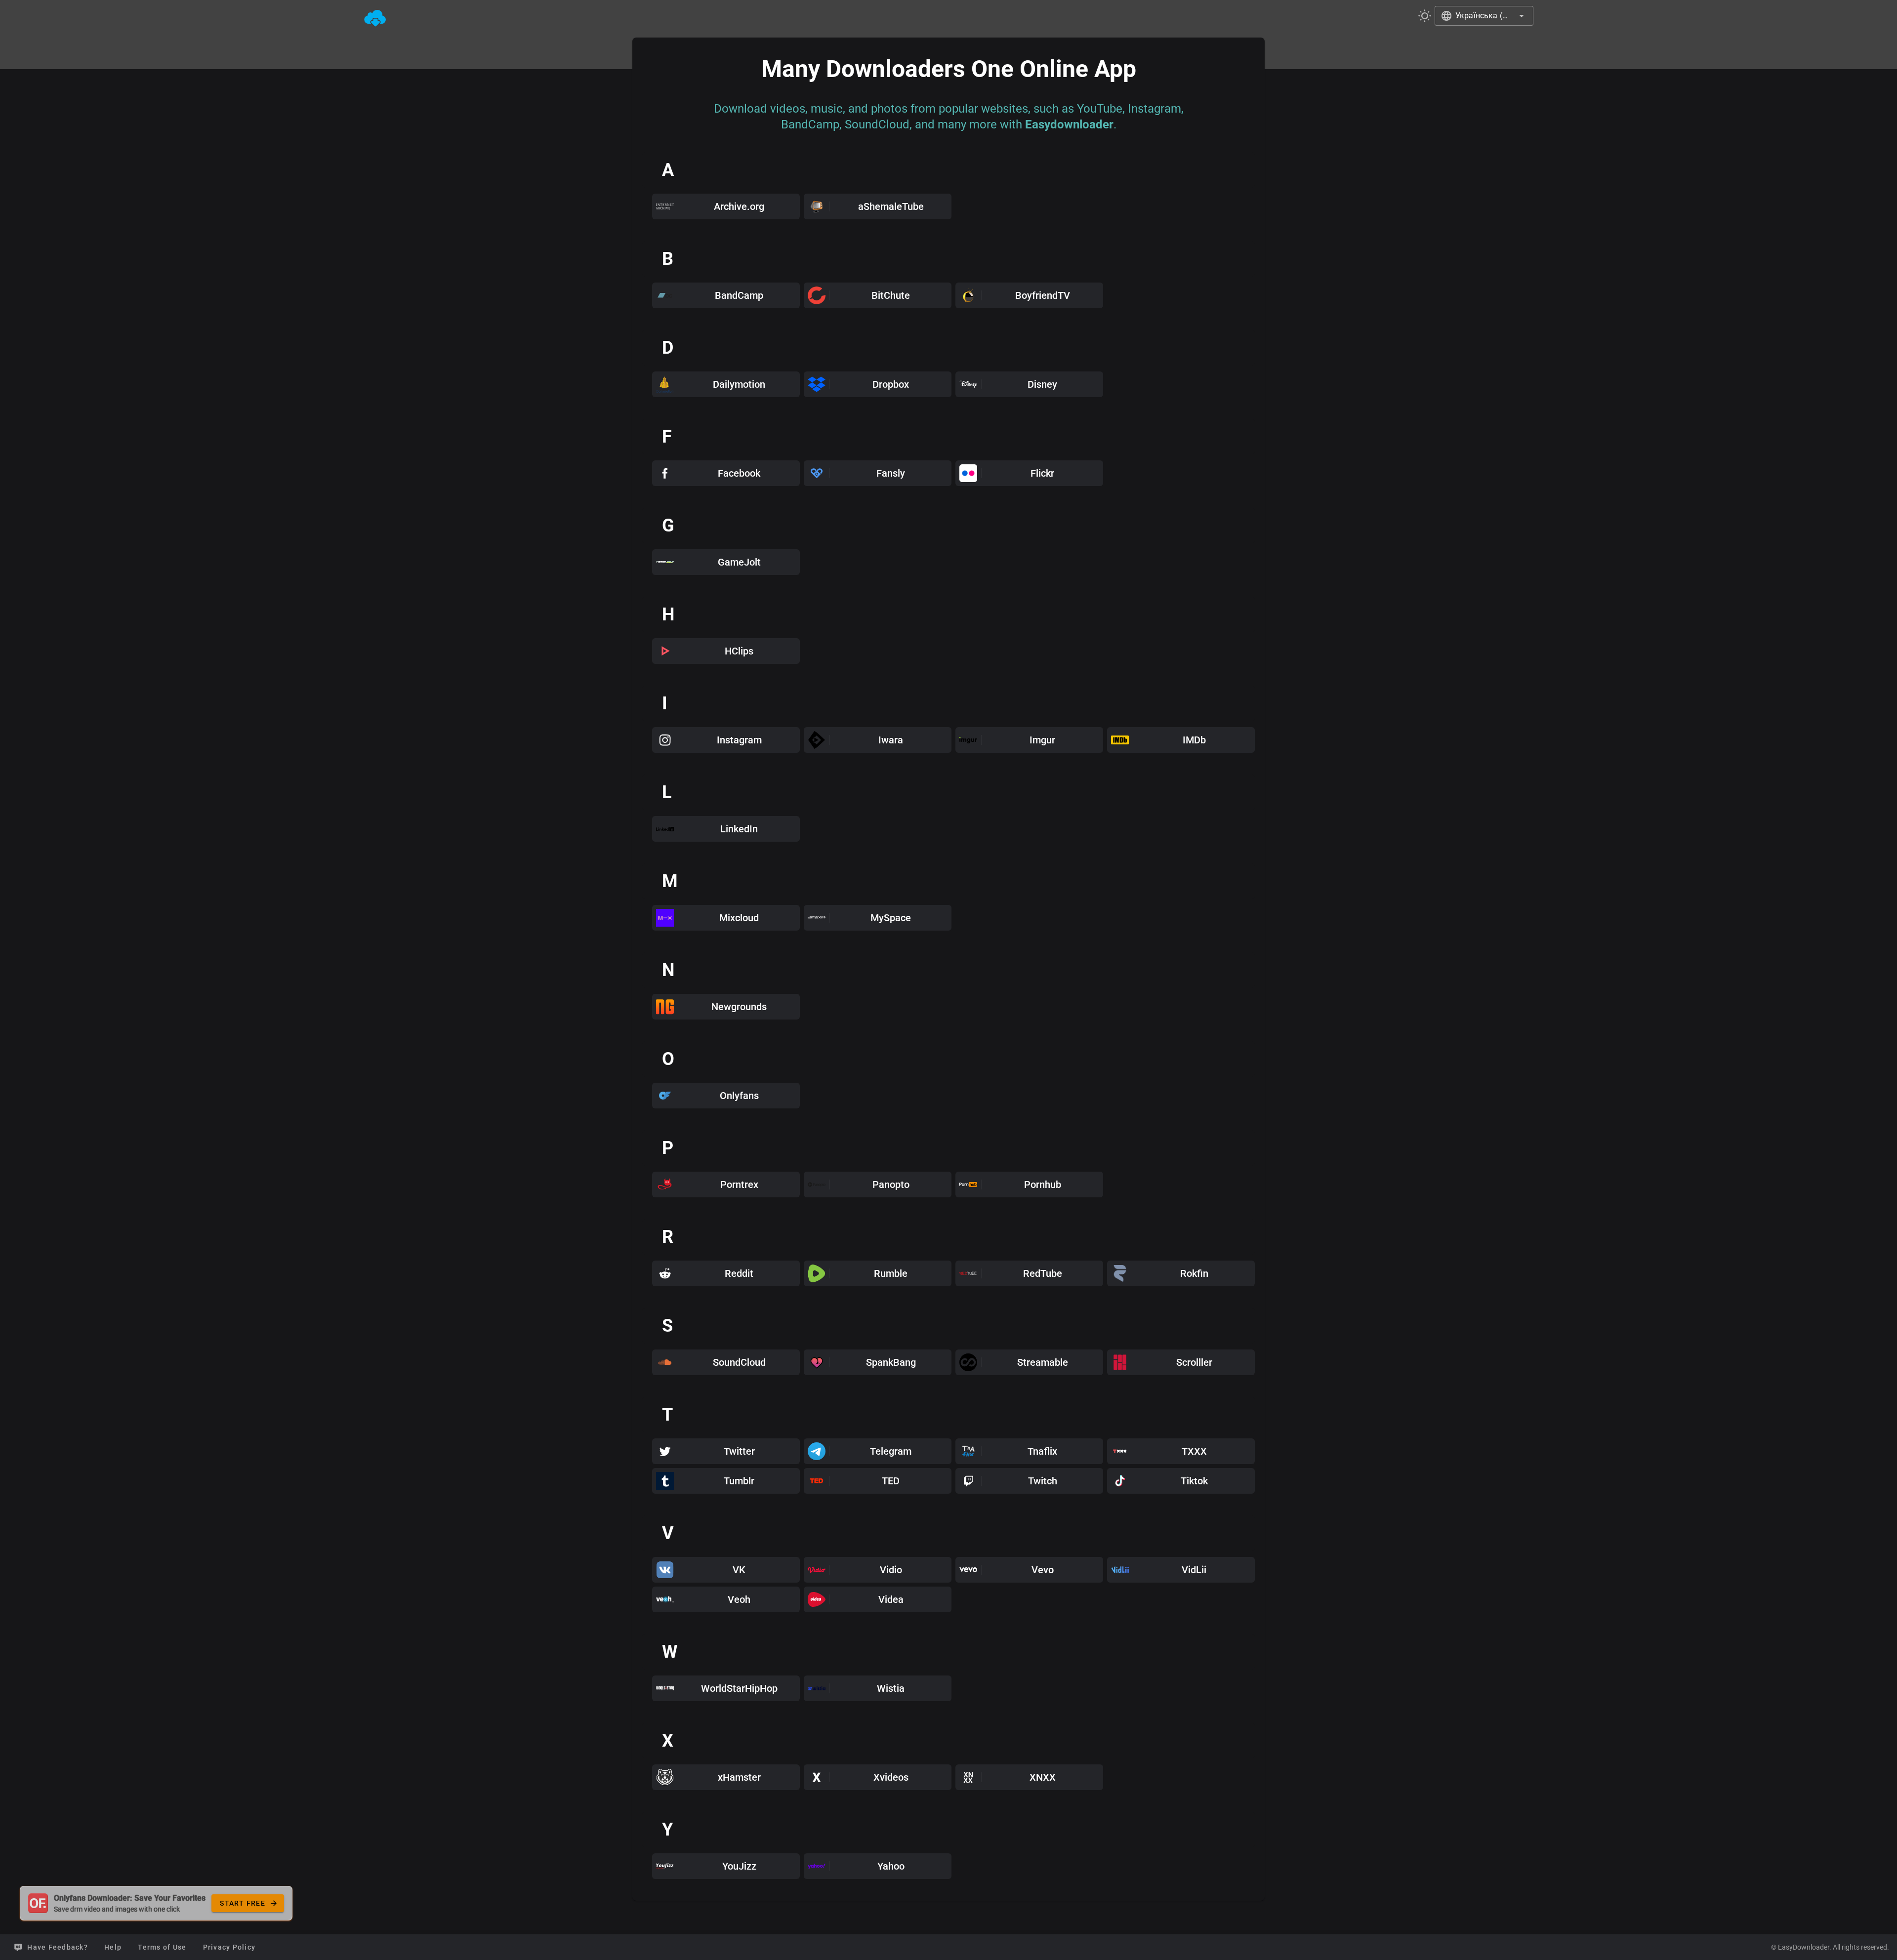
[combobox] (1484, 16)
